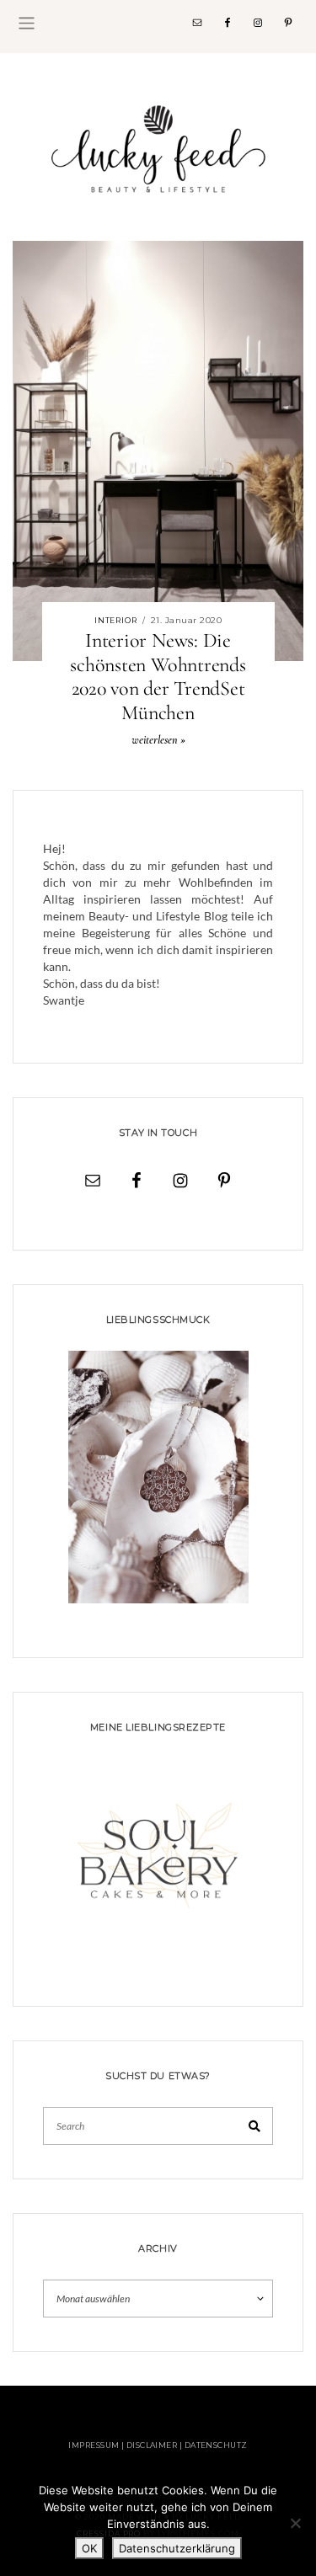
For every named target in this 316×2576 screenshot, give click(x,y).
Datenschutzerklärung (177, 2548)
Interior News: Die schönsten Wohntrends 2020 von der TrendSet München (158, 677)
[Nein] (295, 2523)
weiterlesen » (158, 740)
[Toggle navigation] (27, 23)
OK (89, 2548)
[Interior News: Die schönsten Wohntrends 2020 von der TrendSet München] (158, 449)
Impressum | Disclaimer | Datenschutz (158, 2445)
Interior (116, 620)
